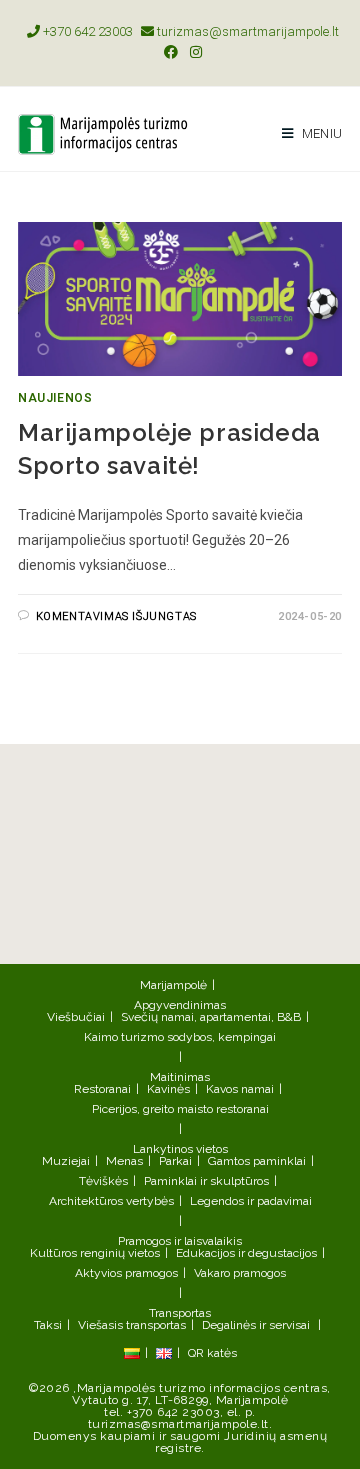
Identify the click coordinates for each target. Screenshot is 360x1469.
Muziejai (66, 1161)
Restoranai (102, 1089)
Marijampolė (173, 985)
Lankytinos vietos (180, 1149)
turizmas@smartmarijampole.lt (246, 31)
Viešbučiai (76, 1017)
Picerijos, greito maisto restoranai (180, 1109)
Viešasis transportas (132, 1325)
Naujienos (55, 398)
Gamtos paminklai (257, 1161)
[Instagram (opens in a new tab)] (193, 52)
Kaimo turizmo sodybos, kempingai (180, 1037)
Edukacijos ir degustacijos (246, 1253)
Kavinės (168, 1089)
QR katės (212, 1353)
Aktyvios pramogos (126, 1273)
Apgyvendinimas (180, 1005)
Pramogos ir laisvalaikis (180, 1241)
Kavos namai (240, 1089)
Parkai (175, 1161)
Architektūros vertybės (111, 1201)
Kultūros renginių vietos (95, 1253)
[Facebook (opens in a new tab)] (171, 52)
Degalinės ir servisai (256, 1325)
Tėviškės (103, 1181)
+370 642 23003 (86, 31)
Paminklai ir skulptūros (206, 1181)
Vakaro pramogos (240, 1273)
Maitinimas (180, 1077)
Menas (124, 1161)
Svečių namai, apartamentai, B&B (211, 1017)
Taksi (48, 1325)
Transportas (180, 1313)
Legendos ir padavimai (251, 1201)
